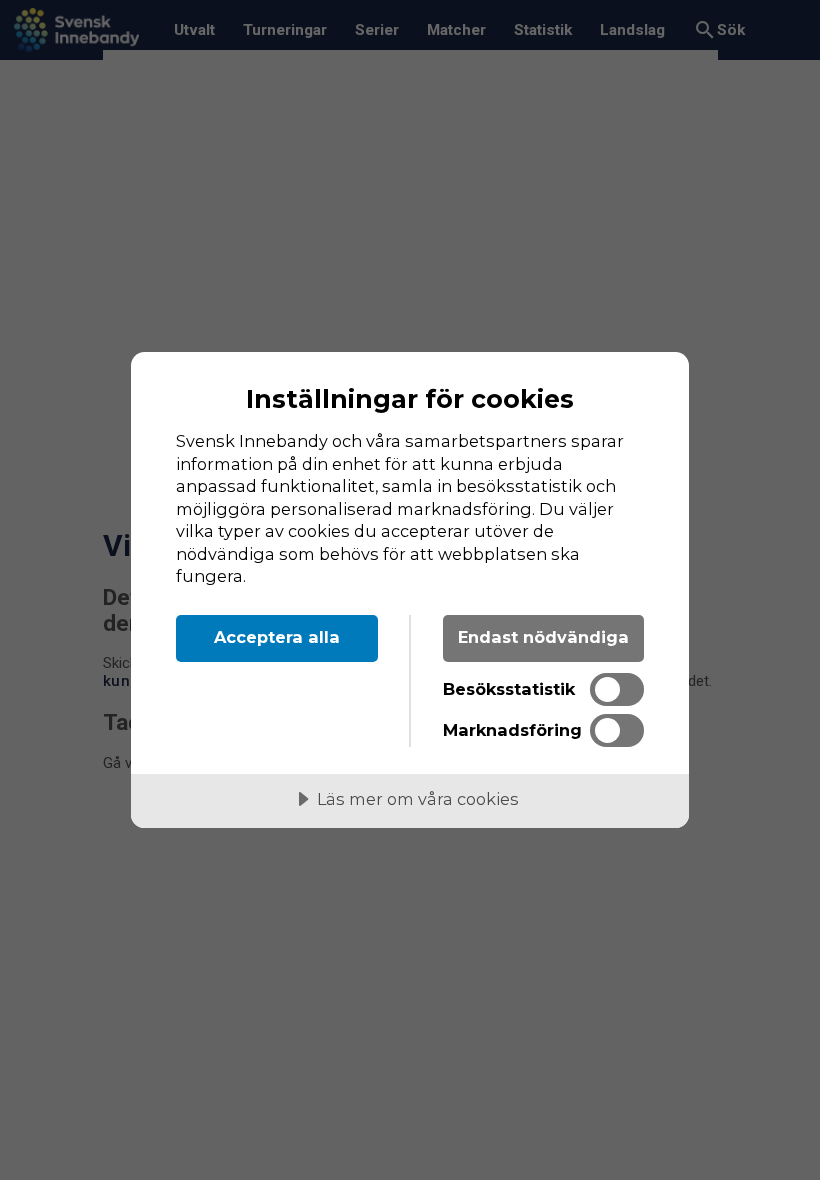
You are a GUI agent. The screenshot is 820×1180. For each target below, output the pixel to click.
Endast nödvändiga (543, 637)
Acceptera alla (277, 637)
